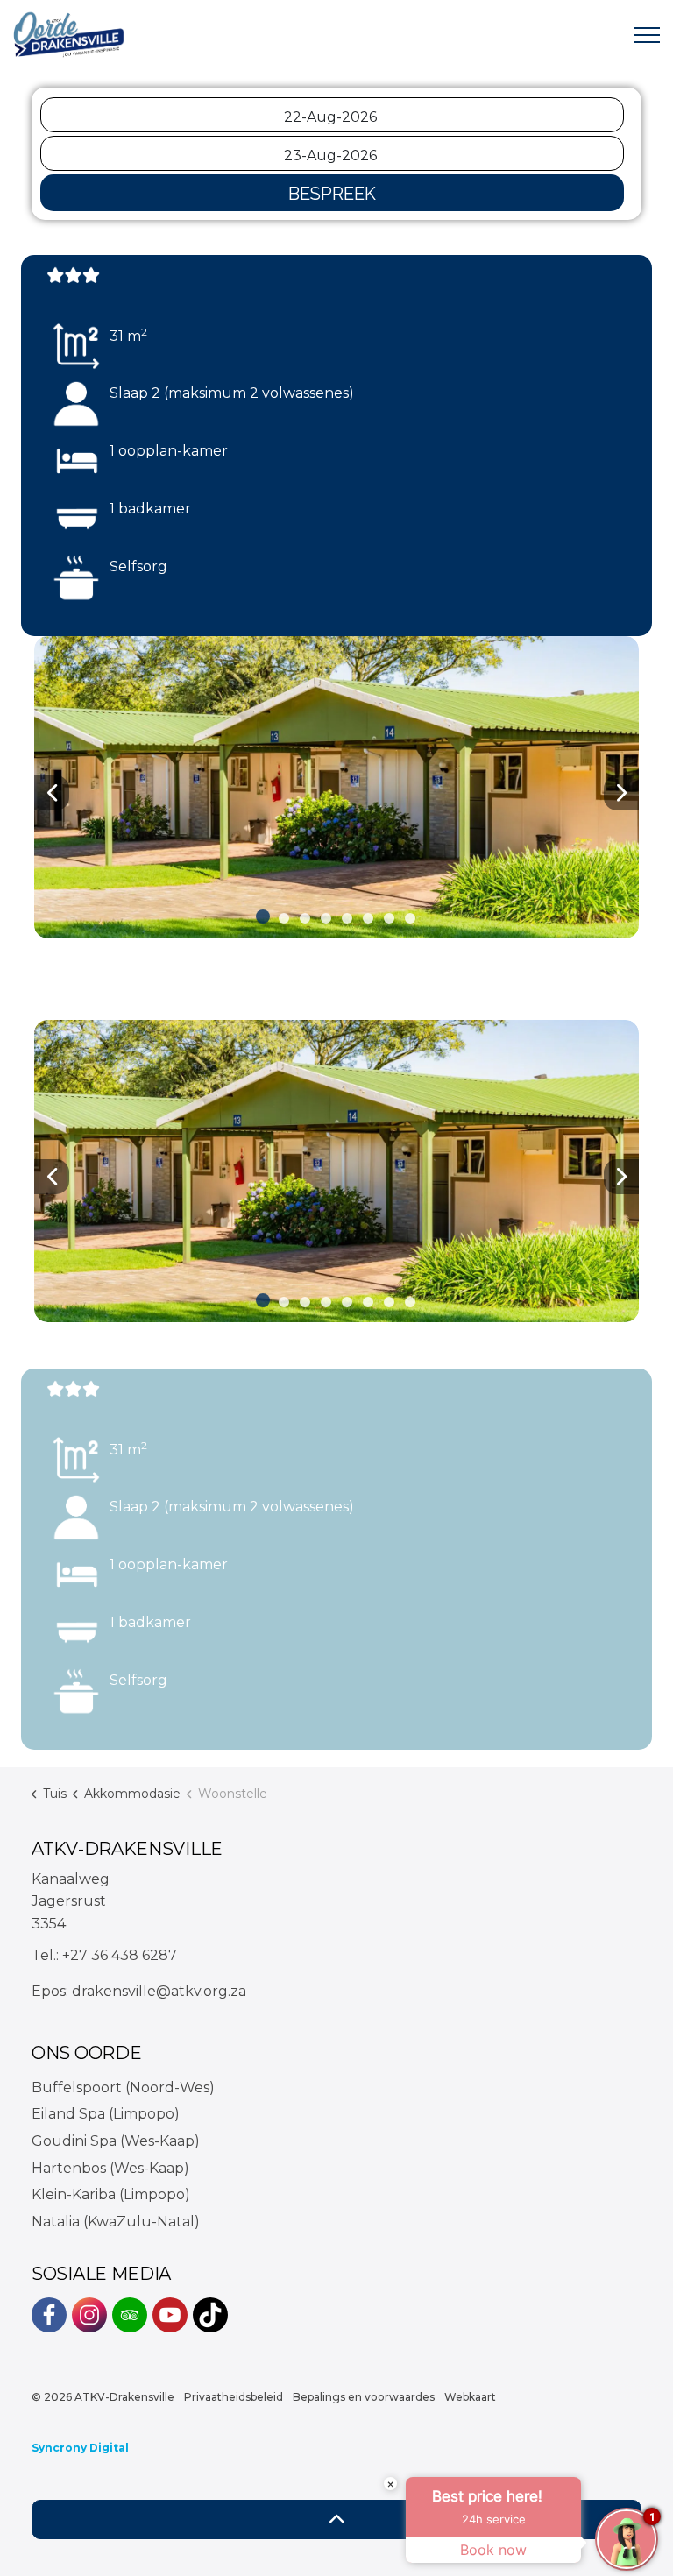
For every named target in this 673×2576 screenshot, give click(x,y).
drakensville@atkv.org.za (159, 1991)
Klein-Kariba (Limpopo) (111, 2194)
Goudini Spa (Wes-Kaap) (116, 2141)
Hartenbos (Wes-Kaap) (110, 2168)
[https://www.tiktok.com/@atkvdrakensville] (210, 2315)
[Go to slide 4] (326, 918)
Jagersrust (69, 1901)
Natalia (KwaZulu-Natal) (116, 2222)
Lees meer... (93, 1760)
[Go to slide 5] (347, 918)
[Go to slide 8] (410, 918)
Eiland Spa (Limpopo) (106, 2114)
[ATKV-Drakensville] (70, 35)
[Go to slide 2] (284, 918)
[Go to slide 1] (263, 916)
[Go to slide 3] (305, 918)
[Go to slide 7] (389, 918)
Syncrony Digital (80, 2448)
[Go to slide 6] (368, 918)
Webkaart (470, 2397)
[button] (336, 787)
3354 (49, 1924)
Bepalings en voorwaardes (364, 2397)
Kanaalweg (71, 1879)
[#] (49, 2315)
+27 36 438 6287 (120, 1955)
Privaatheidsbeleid (234, 2397)
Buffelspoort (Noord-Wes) (123, 2088)
